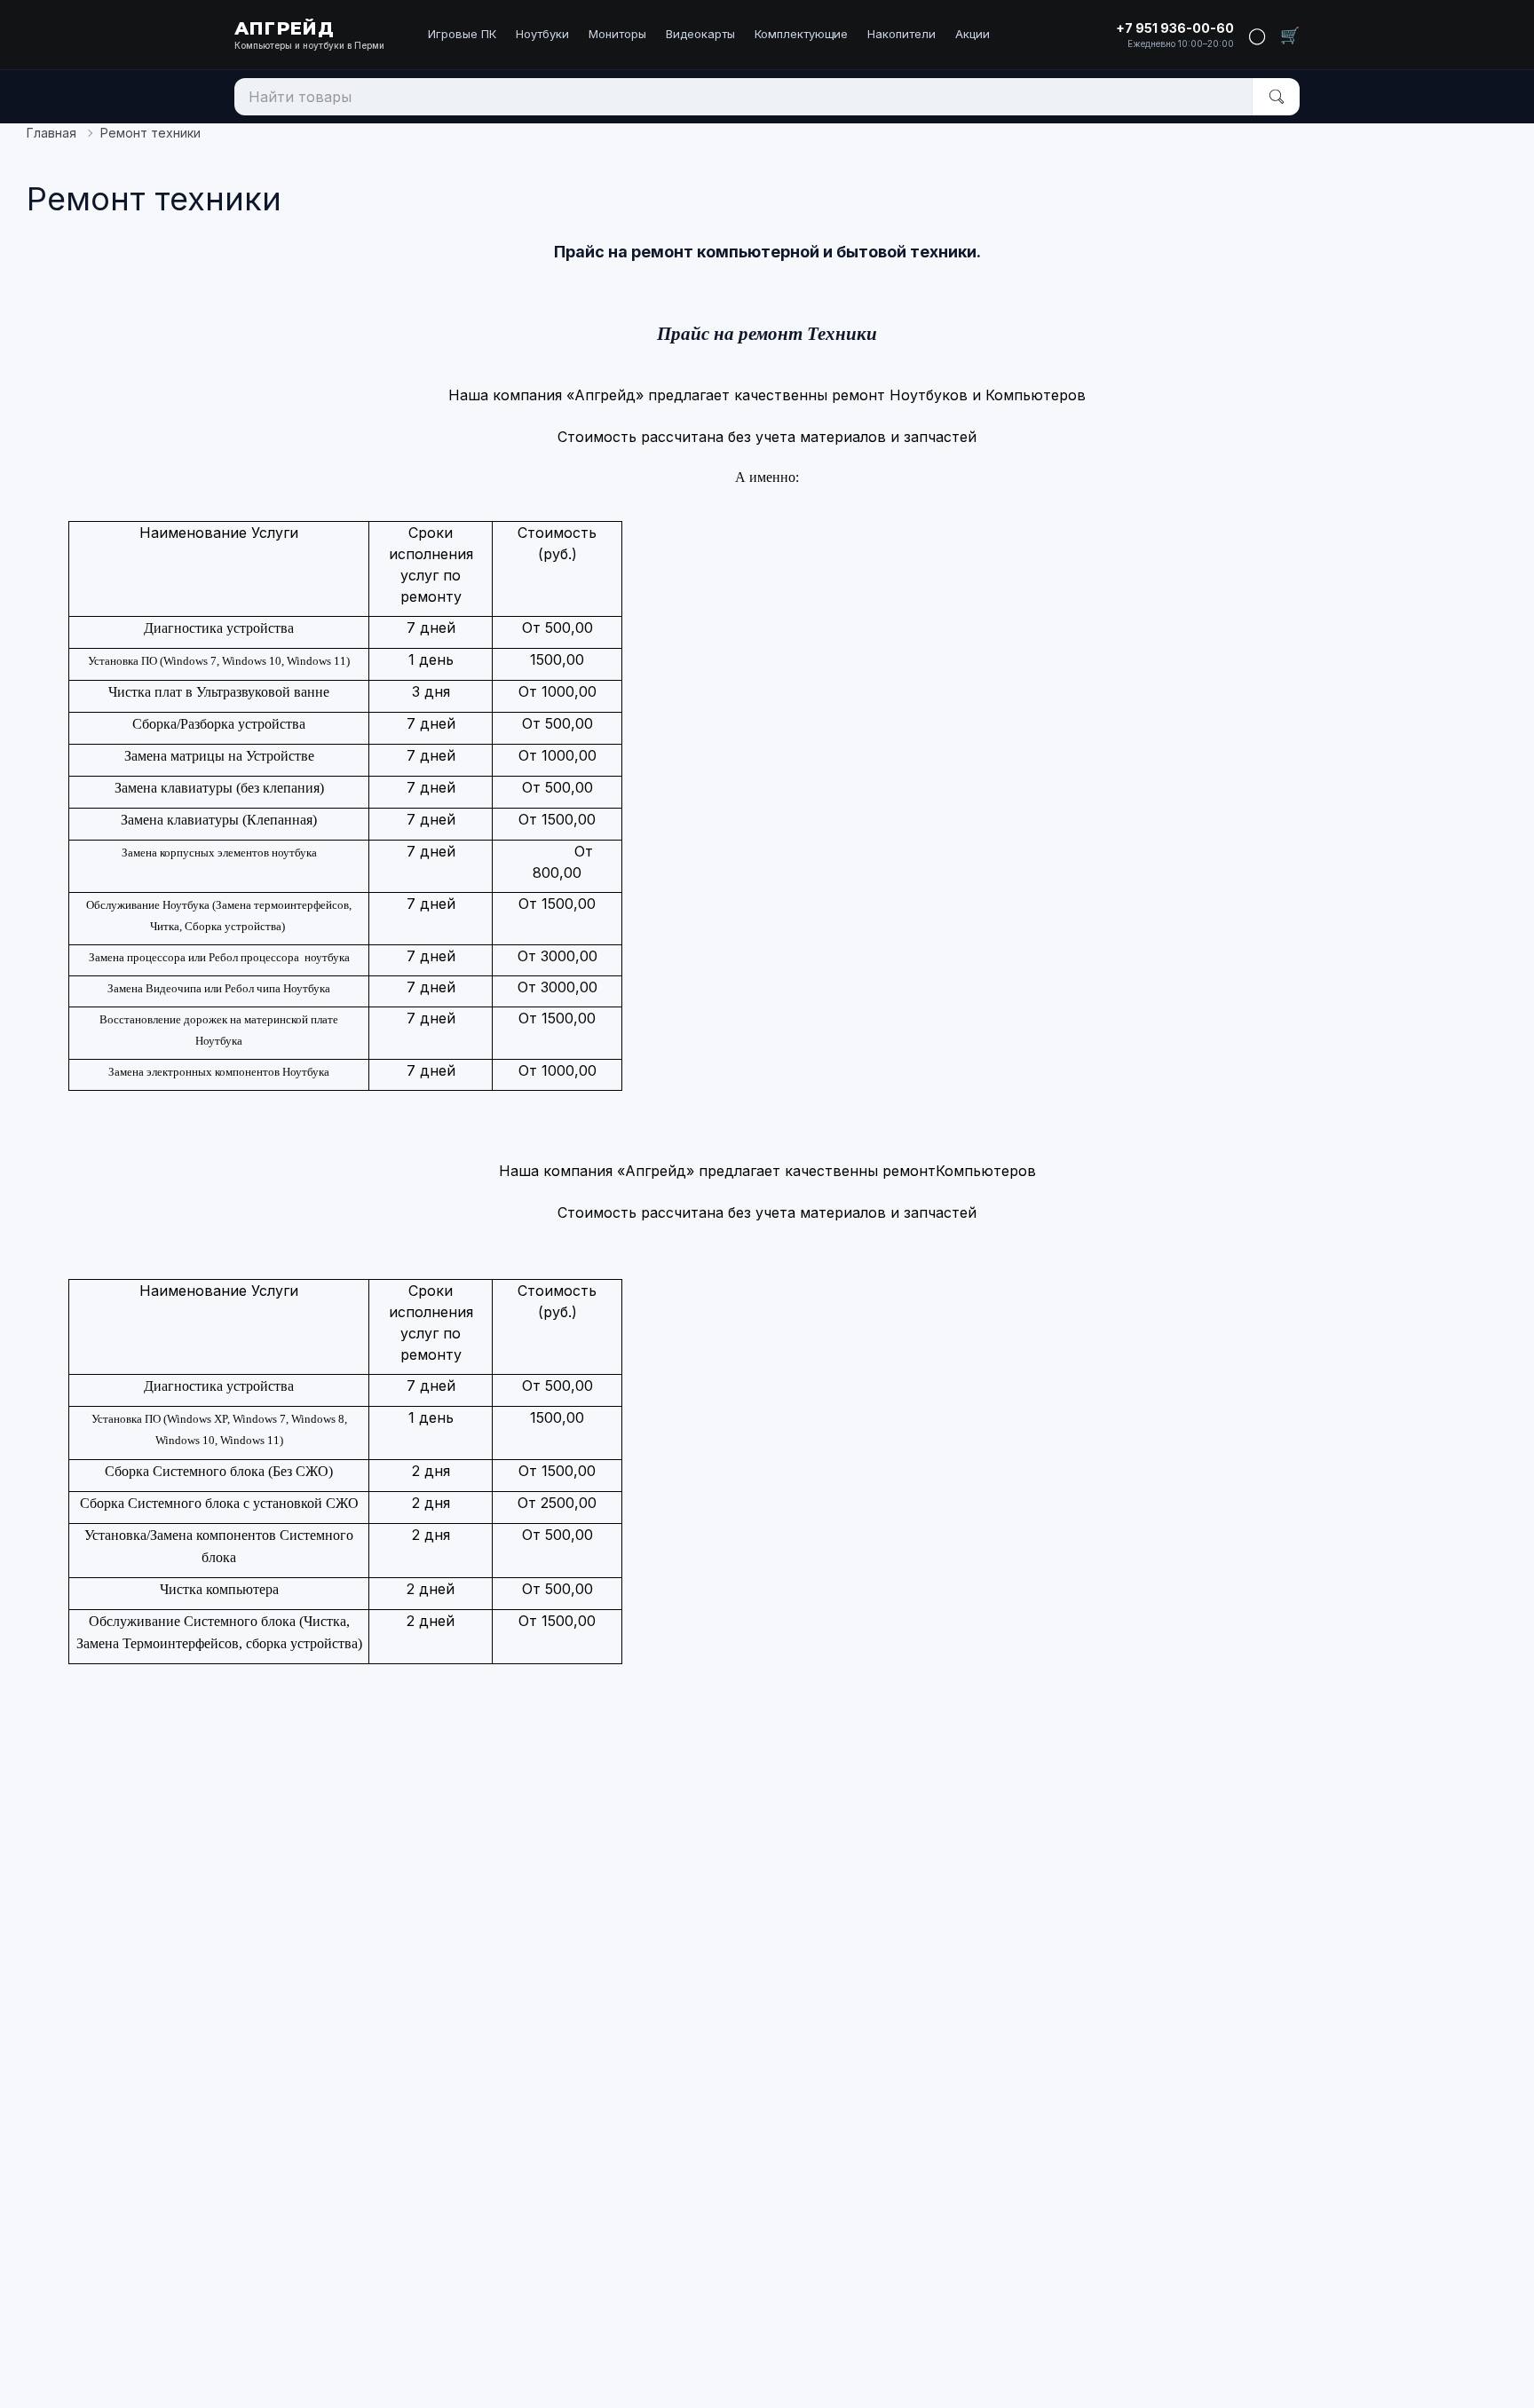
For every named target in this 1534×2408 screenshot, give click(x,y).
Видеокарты (700, 34)
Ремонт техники (150, 133)
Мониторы (617, 34)
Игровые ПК (462, 34)
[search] (1276, 97)
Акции (973, 34)
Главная (51, 133)
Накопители (901, 34)
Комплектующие (801, 34)
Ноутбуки (542, 34)
